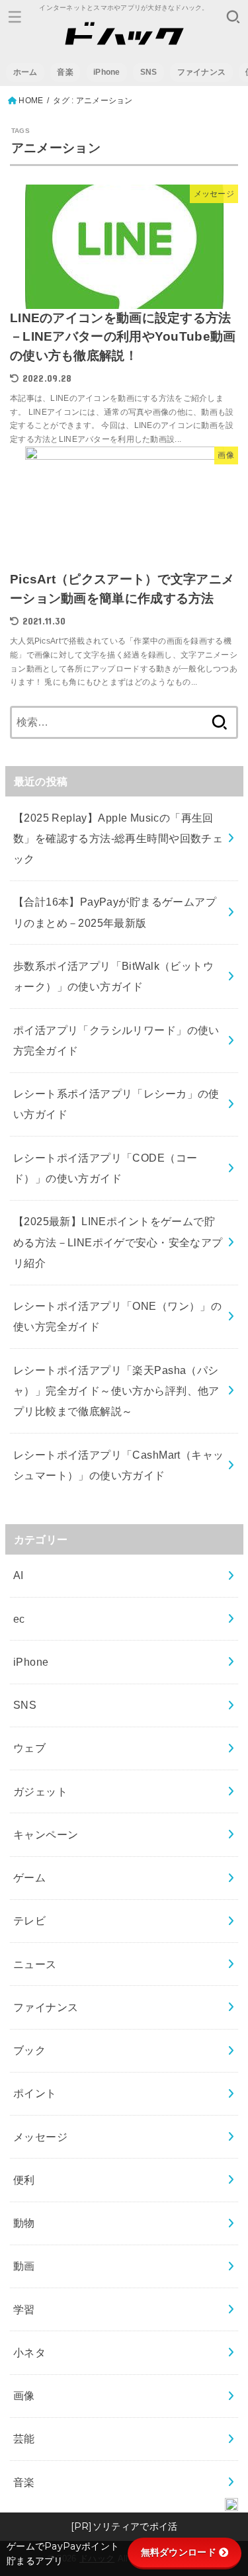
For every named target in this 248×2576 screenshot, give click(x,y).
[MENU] (15, 17)
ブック (29, 2050)
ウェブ (29, 1748)
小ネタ (29, 2352)
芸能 (24, 2438)
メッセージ (40, 2137)
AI (19, 1575)
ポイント (35, 2093)
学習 (24, 2309)
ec (19, 1619)
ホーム (25, 72)
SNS (149, 72)
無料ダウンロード (179, 2552)
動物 (24, 2223)
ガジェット (40, 1791)
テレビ (29, 1920)
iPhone (107, 72)
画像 (24, 2395)
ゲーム (29, 1877)
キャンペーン (46, 1834)
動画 (24, 2266)
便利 (24, 2180)
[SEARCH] (233, 17)
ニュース (35, 1964)
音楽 (65, 72)
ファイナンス (202, 72)
